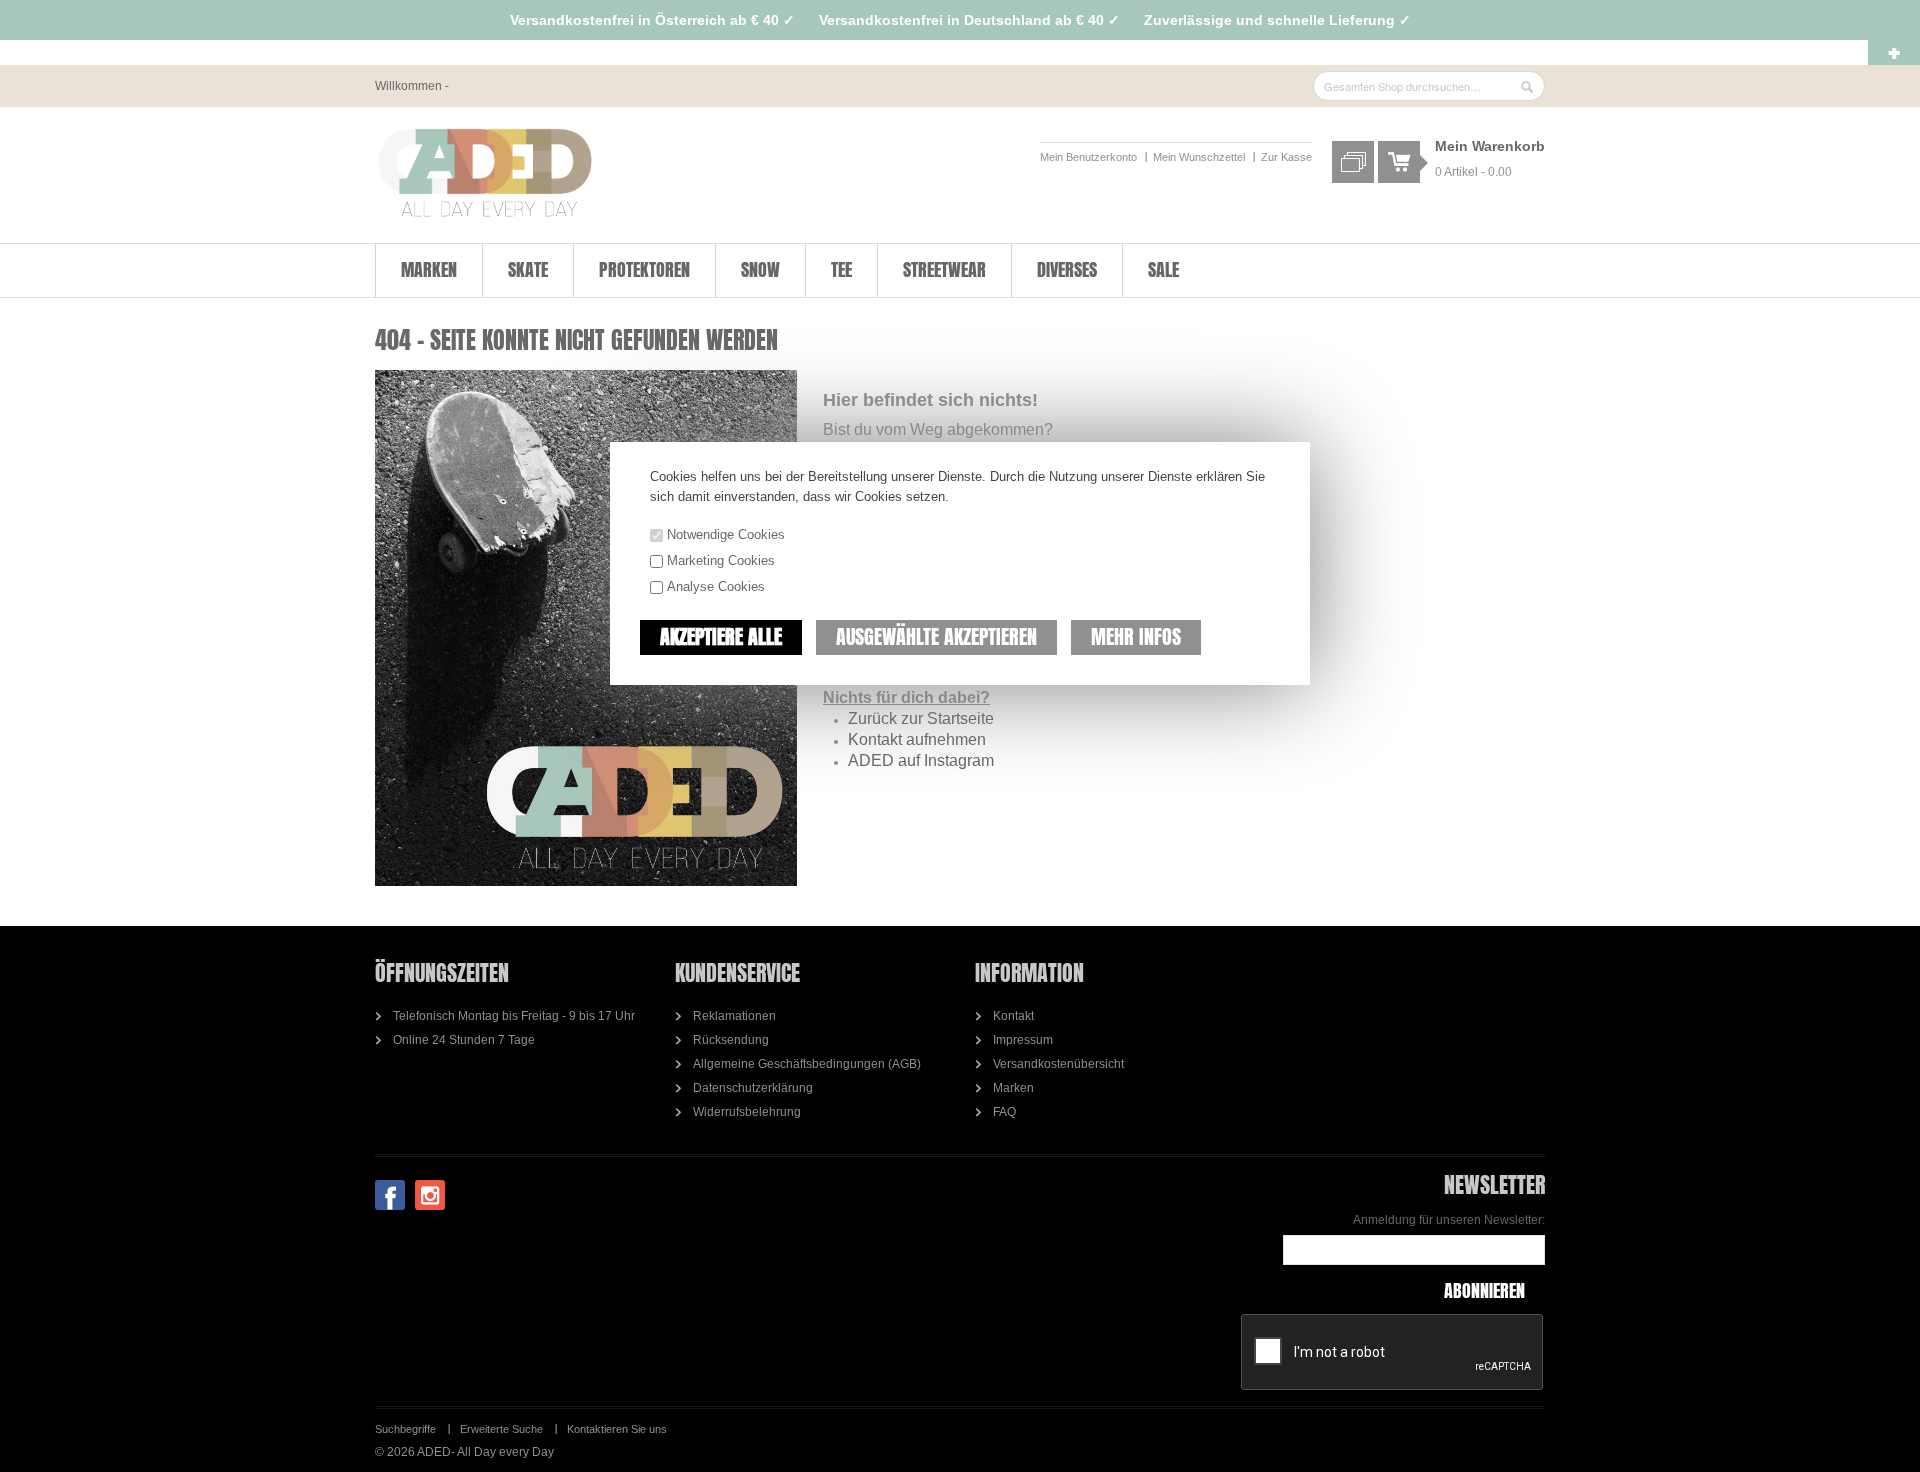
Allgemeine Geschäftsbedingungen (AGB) (807, 1064)
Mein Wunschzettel (1199, 157)
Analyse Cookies (716, 586)
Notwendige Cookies (726, 534)
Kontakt (1013, 1016)
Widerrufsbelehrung (747, 1112)
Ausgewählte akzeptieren (936, 636)
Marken (1013, 1088)
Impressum (1023, 1040)
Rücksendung (731, 1040)
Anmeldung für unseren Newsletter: (1449, 1220)
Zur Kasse (1286, 157)
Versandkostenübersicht (1058, 1064)
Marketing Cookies (721, 560)
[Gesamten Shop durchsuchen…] (1527, 87)
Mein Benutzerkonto (1088, 157)
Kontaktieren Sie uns (617, 1429)
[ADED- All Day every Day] (485, 173)
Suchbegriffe (405, 1429)
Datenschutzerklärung (753, 1088)
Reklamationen (734, 1016)
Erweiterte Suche (501, 1429)
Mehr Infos (1136, 636)
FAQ (1004, 1112)
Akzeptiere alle (721, 636)
